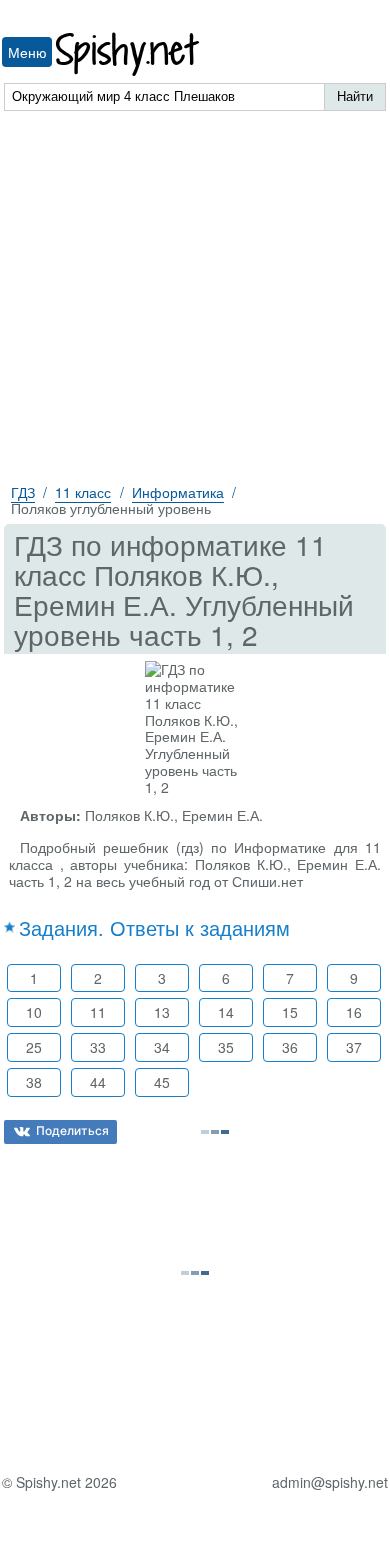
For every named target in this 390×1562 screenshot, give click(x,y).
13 (162, 1012)
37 (354, 1047)
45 (162, 1082)
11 (98, 1012)
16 (354, 1012)
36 (290, 1047)
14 (226, 1012)
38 (34, 1082)
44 (98, 1082)
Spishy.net (128, 54)
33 (98, 1047)
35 (226, 1047)
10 (34, 1012)
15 (290, 1012)
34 (162, 1047)
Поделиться (72, 1130)
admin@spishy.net (330, 1482)
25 (34, 1047)
